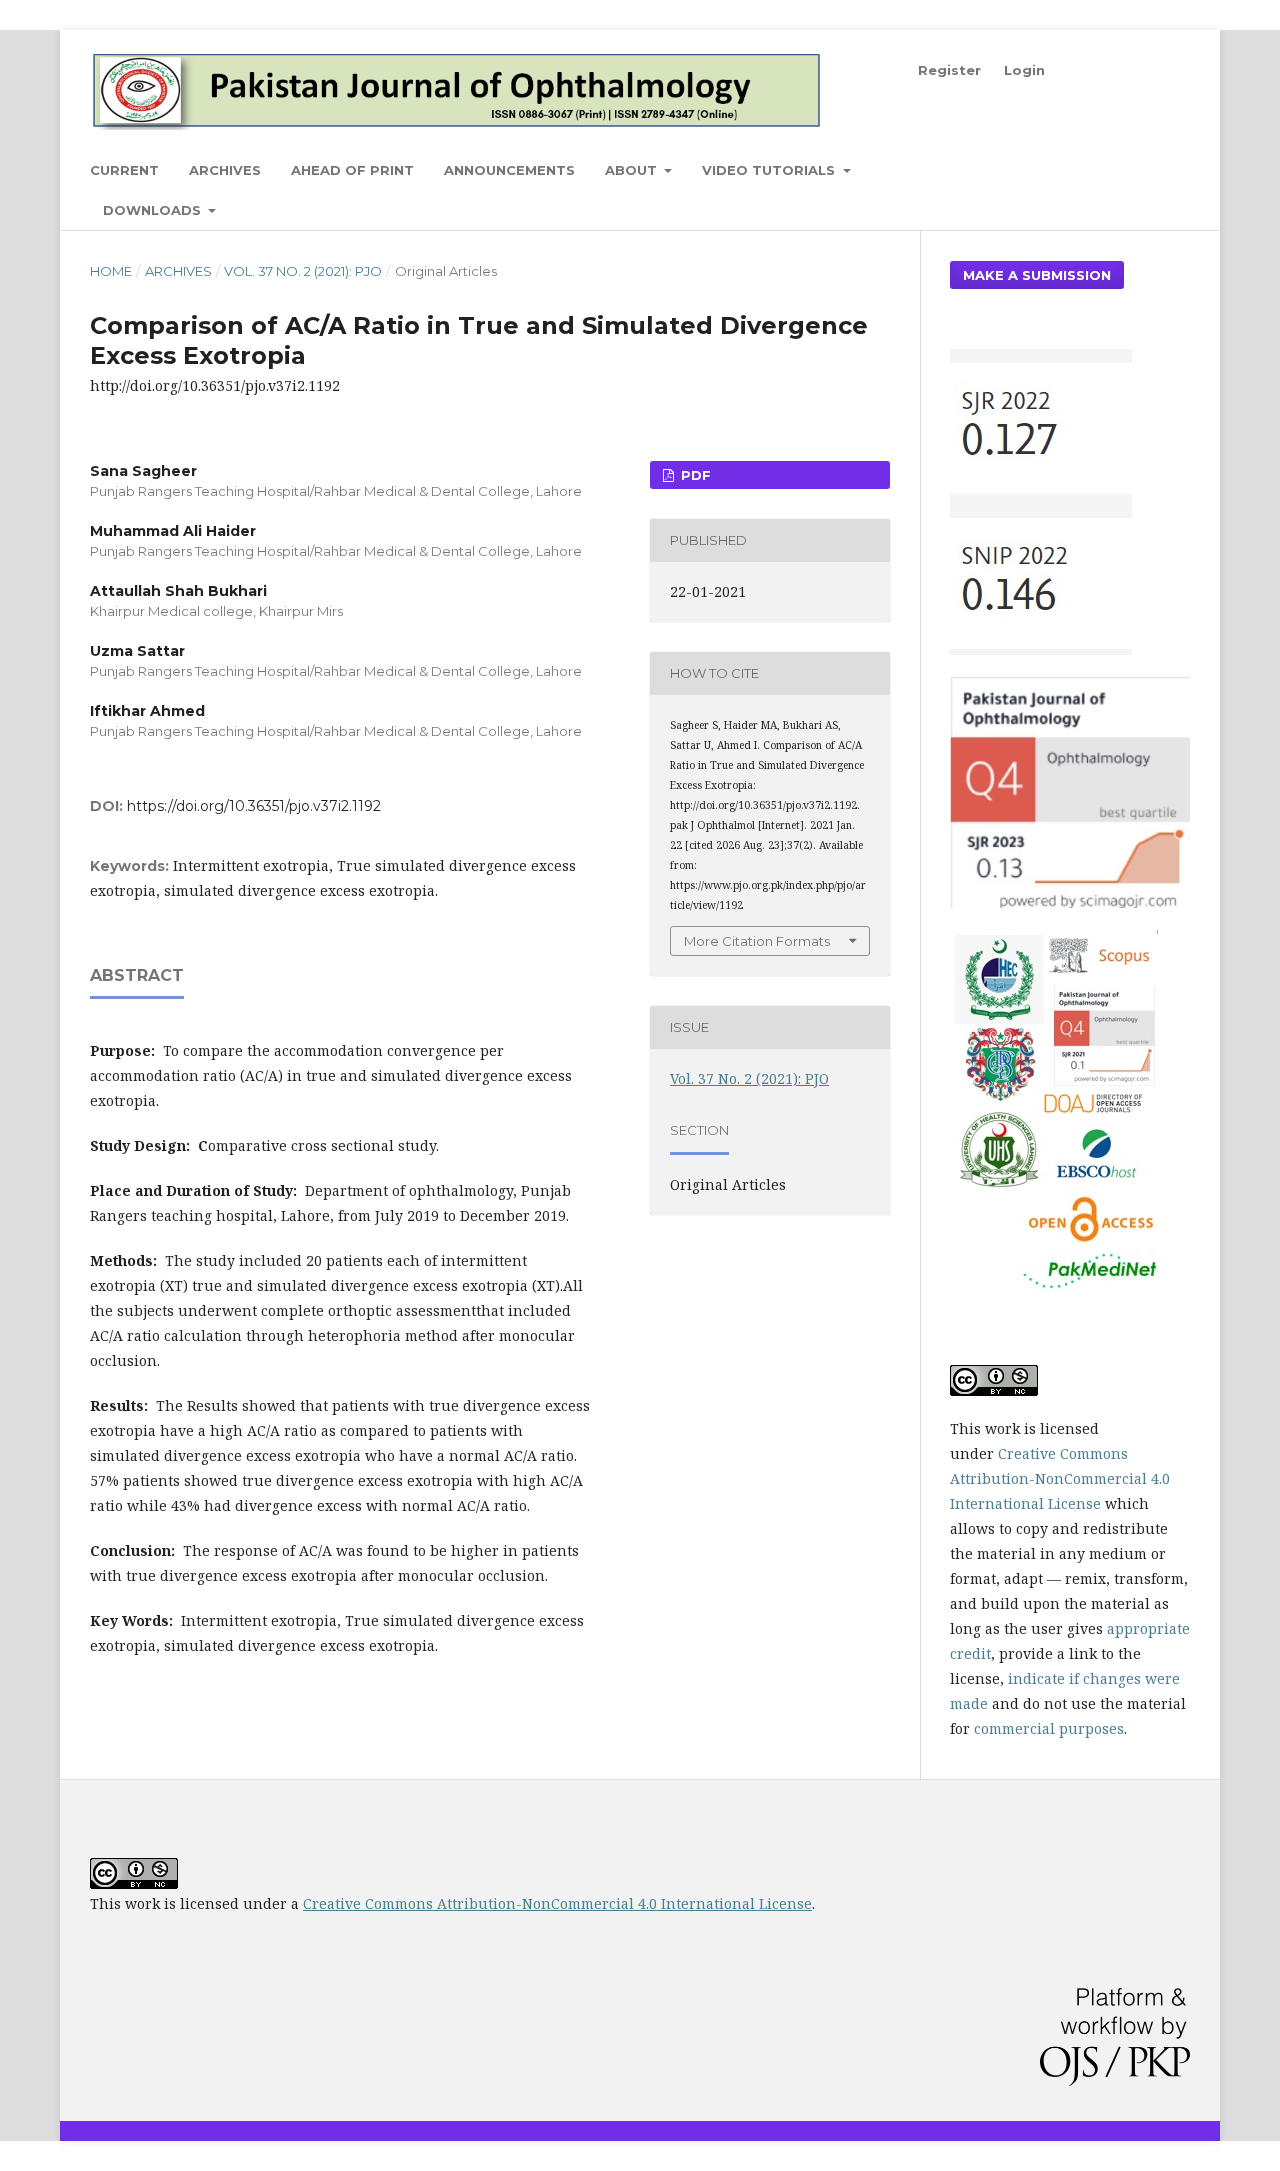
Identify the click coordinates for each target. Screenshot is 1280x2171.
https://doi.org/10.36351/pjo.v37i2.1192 (254, 806)
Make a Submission (1037, 275)
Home (111, 271)
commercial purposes (1049, 1728)
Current (124, 170)
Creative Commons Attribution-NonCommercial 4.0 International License (1060, 1478)
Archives (225, 170)
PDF (694, 475)
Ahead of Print (352, 170)
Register (949, 70)
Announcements (509, 170)
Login (1024, 70)
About (633, 170)
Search (1150, 169)
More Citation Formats (757, 941)
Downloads (154, 210)
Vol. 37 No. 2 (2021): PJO (303, 271)
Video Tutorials (770, 170)
